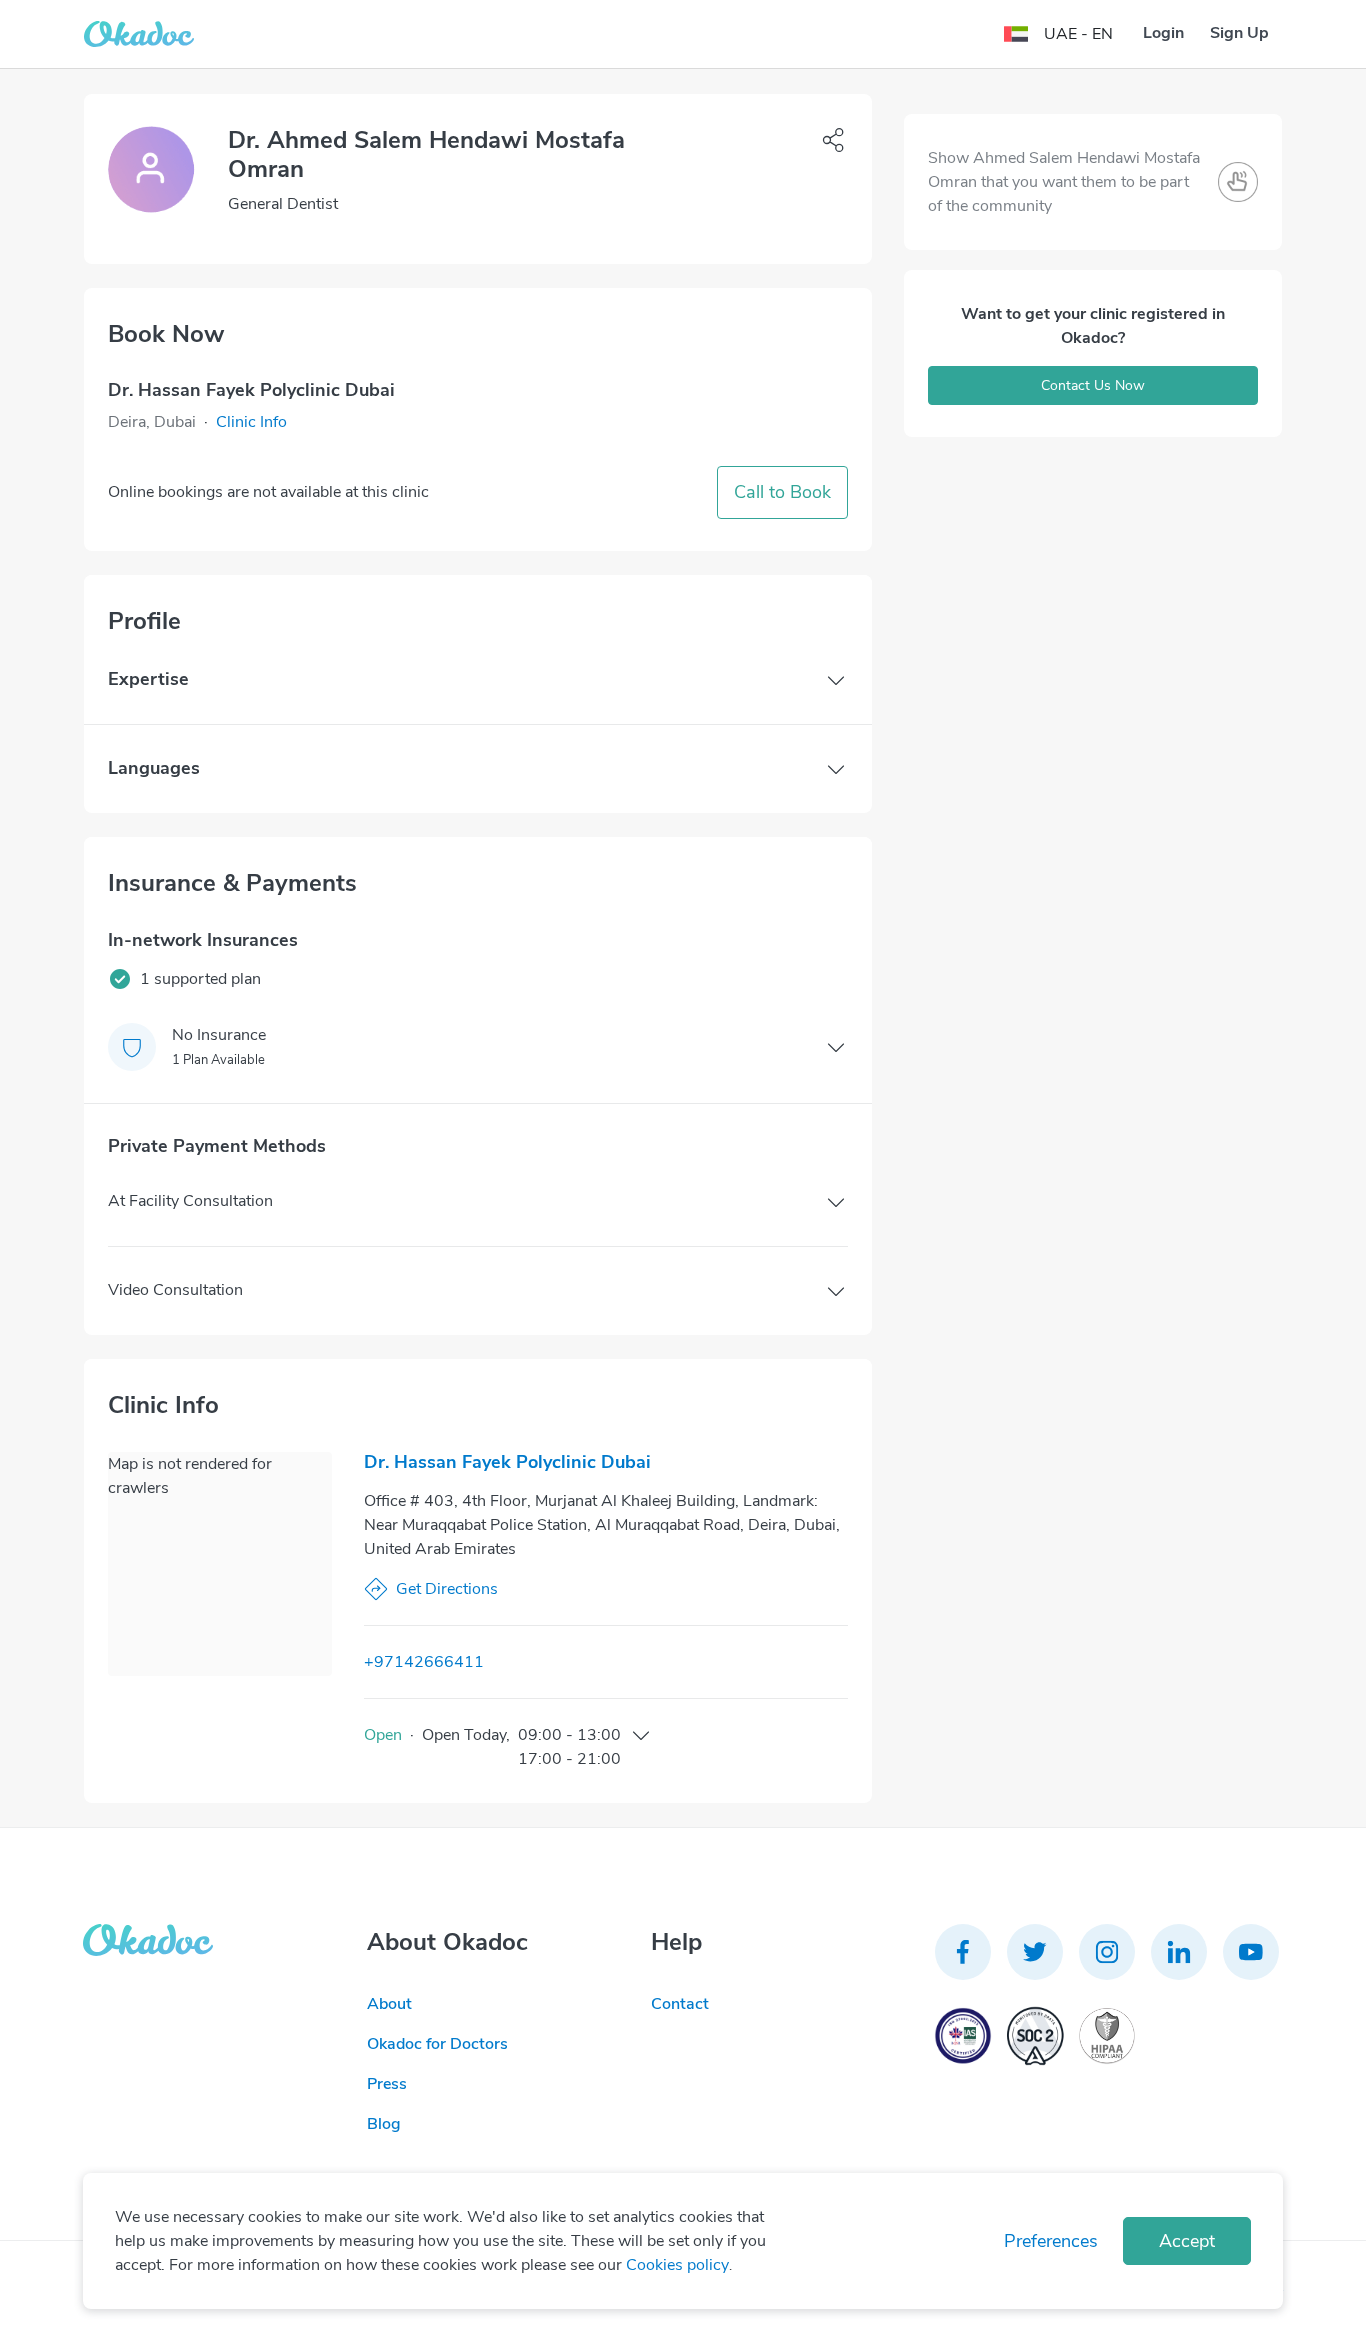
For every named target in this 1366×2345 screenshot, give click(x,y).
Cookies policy (677, 2265)
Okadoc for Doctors (437, 2044)
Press (387, 2084)
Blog (384, 2124)
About (389, 2004)
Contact (680, 2004)
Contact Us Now (1093, 385)
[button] (251, 422)
